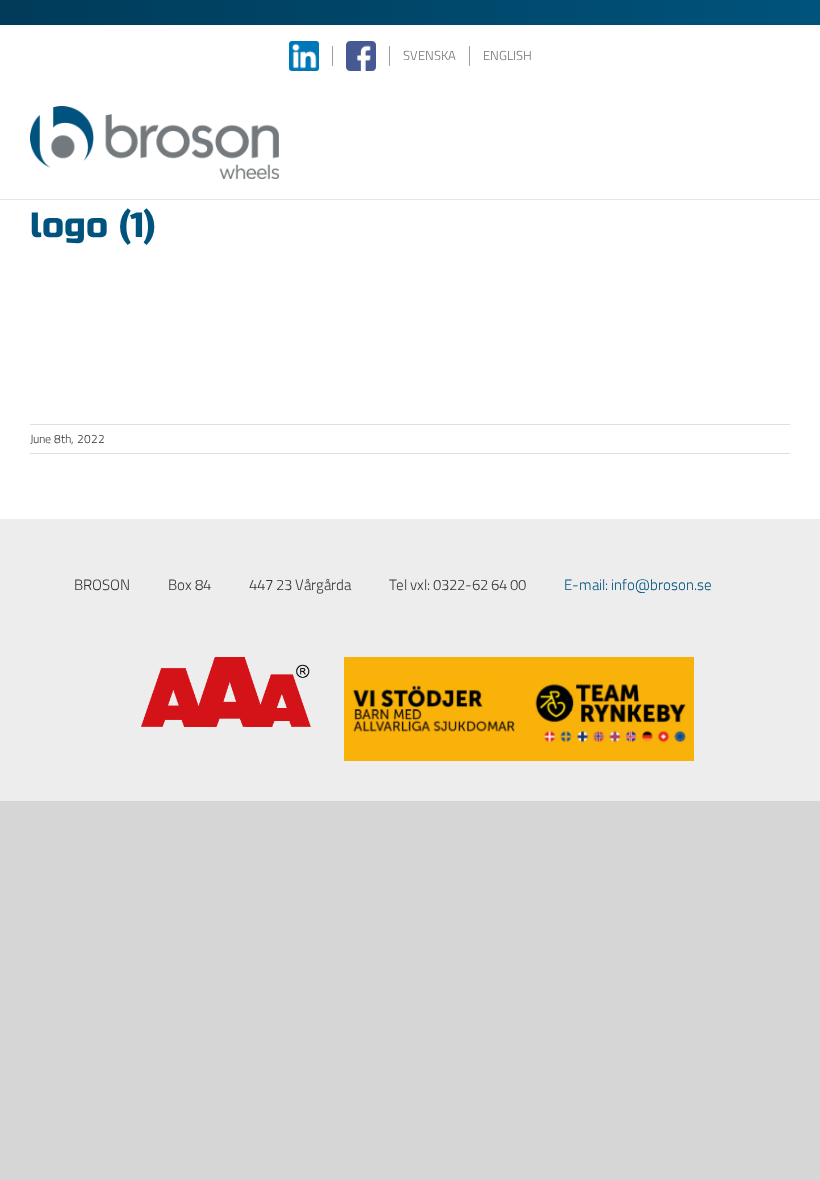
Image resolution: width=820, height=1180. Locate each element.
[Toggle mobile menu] (782, 116)
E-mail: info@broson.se (638, 584)
